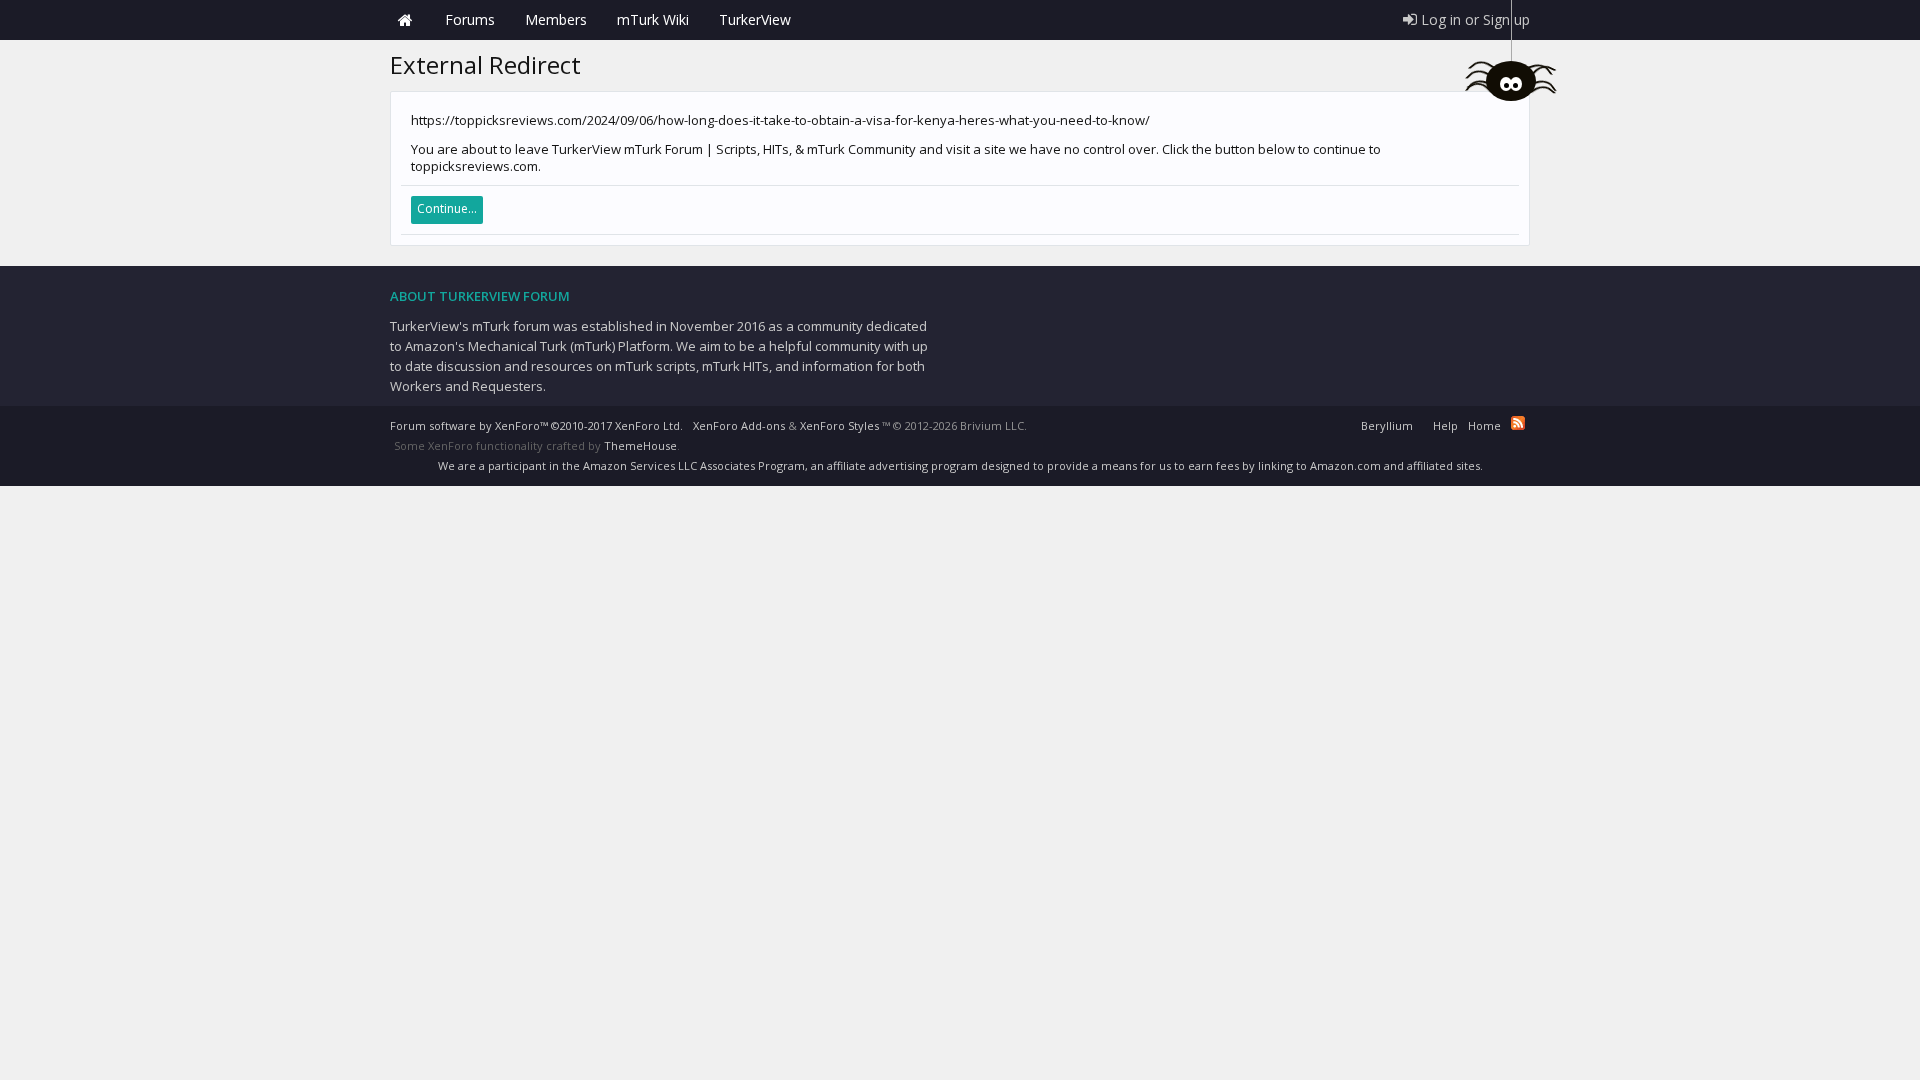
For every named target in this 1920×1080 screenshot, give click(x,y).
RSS (1518, 423)
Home (405, 20)
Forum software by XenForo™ (536, 425)
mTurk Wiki (653, 19)
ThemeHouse (640, 445)
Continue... (447, 208)
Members (556, 19)
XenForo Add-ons (739, 425)
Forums (470, 19)
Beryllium (1387, 425)
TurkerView (755, 19)
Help (1445, 425)
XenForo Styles (839, 425)
